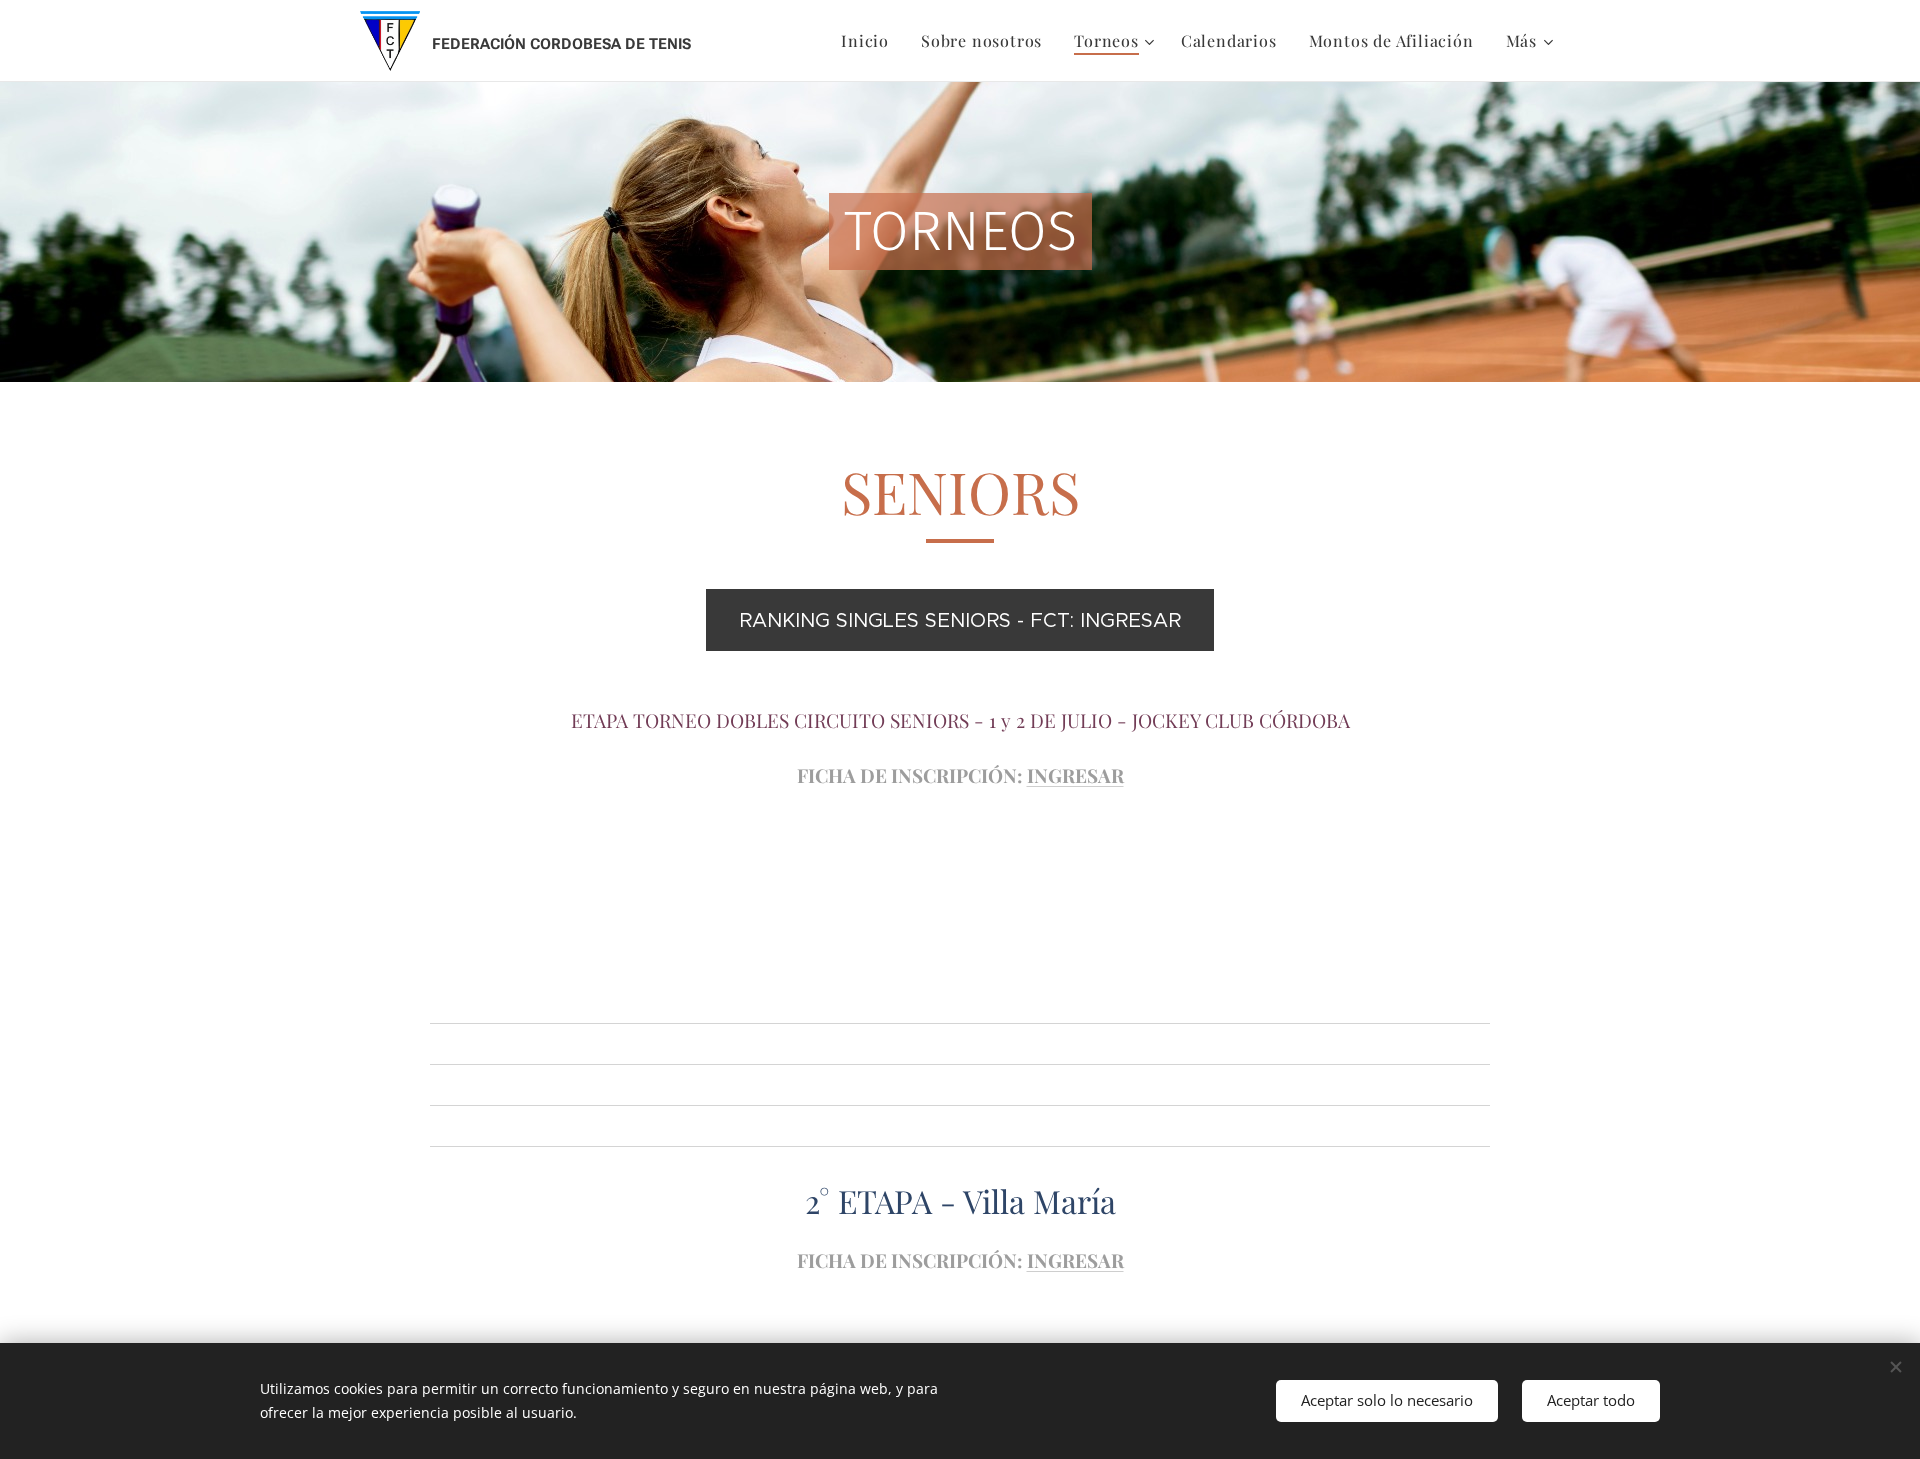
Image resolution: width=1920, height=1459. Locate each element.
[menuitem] (870, 41)
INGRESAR (1075, 775)
